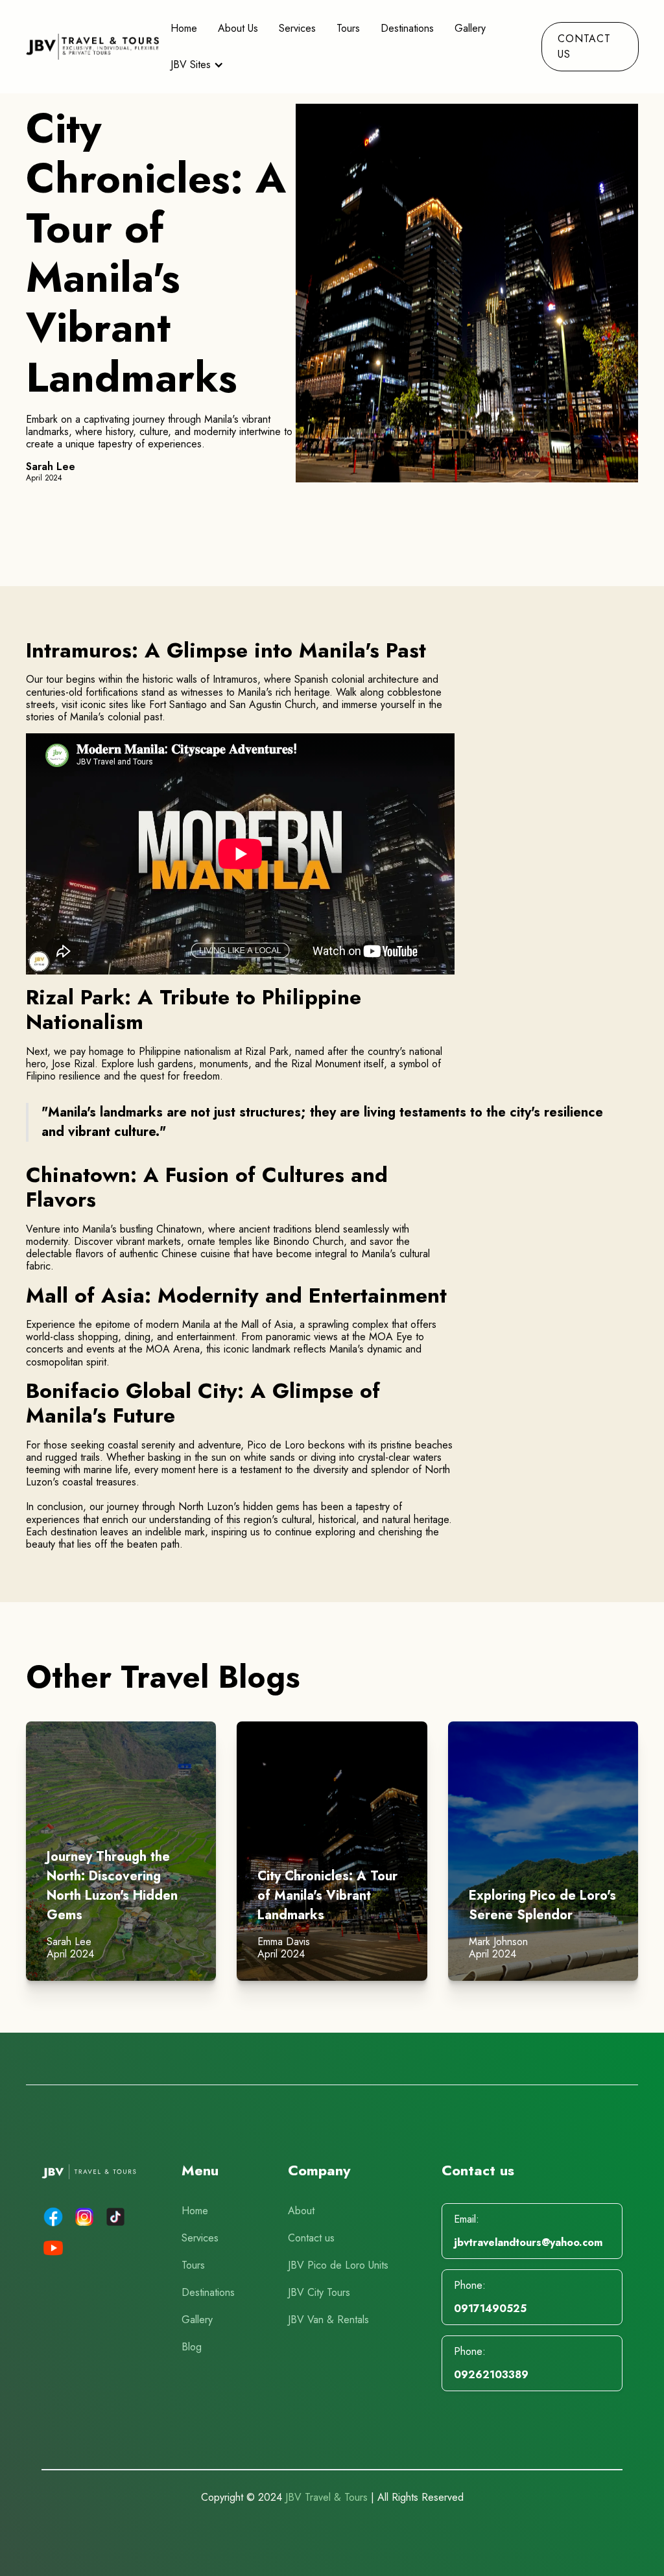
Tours (348, 28)
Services (297, 28)
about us (238, 28)
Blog (192, 2347)
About (301, 2211)
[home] (93, 47)
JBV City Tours (319, 2292)
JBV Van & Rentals (328, 2320)
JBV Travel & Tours (326, 2497)
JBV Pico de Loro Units (338, 2265)
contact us (584, 46)
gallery (470, 28)
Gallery (197, 2320)
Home (184, 28)
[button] (198, 65)
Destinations (407, 28)
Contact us (311, 2238)
